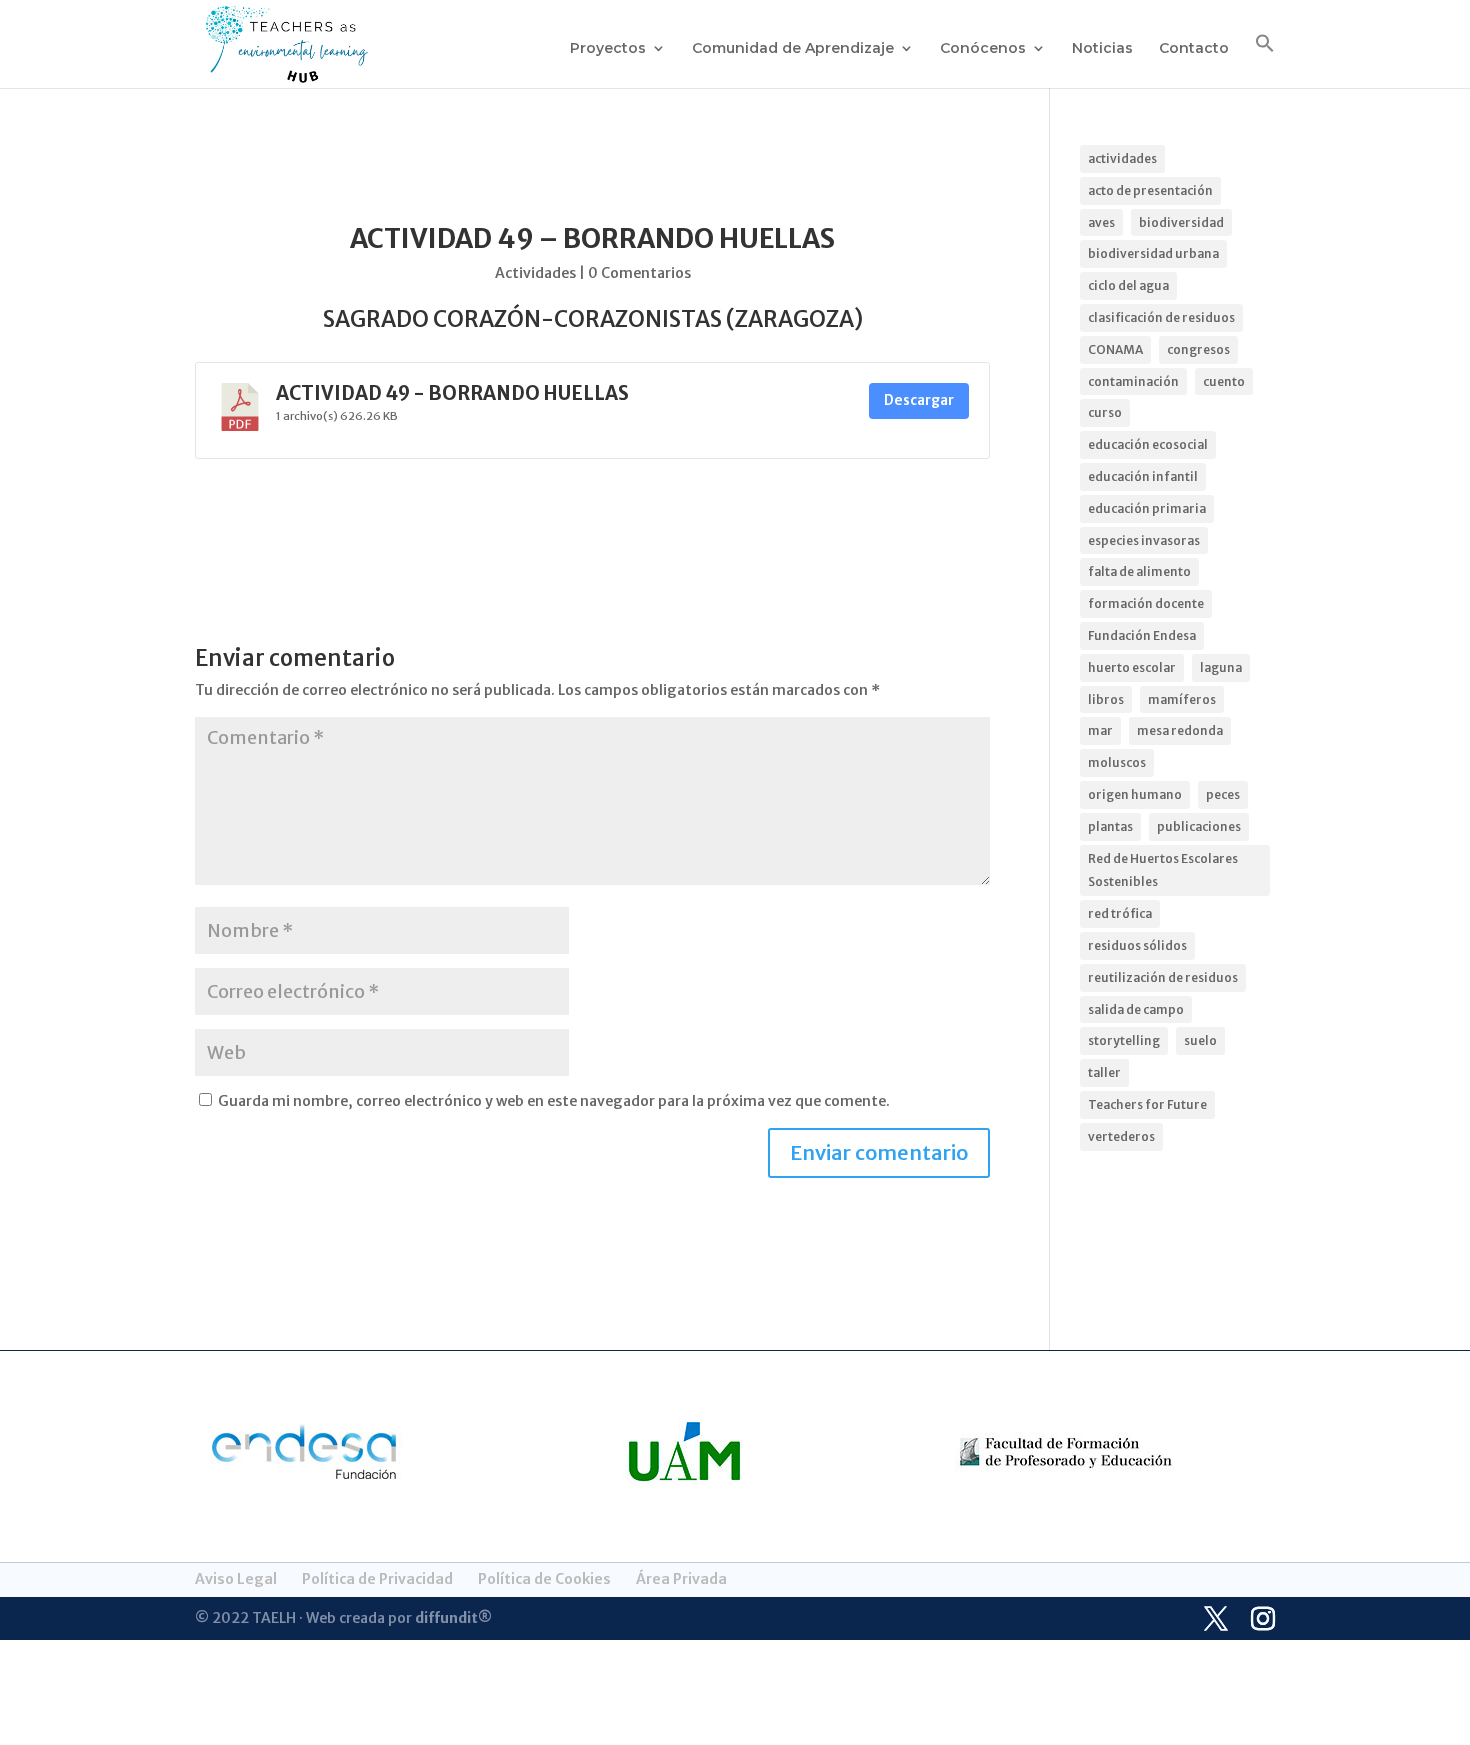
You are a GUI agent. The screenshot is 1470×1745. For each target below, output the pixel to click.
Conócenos (983, 49)
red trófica (1120, 913)
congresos (1198, 349)
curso (1105, 412)
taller (1104, 1072)
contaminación (1133, 381)
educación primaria (1147, 508)
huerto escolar (1132, 667)
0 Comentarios (639, 273)
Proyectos (608, 49)
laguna (1221, 667)
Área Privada (681, 1579)
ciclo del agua (1128, 285)
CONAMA (1115, 349)
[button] (1265, 60)
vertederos (1121, 1136)
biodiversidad (1181, 222)
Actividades (535, 273)
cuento (1224, 381)
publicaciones (1199, 826)
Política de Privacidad (377, 1579)
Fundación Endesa (1142, 635)
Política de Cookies (544, 1579)
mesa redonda (1180, 730)
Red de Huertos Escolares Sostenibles (1163, 870)
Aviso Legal (236, 1579)
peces (1223, 794)
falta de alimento (1139, 571)
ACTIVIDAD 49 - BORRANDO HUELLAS (452, 393)
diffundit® (453, 1618)
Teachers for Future (1147, 1104)
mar (1100, 730)
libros (1106, 699)
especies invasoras (1144, 540)
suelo (1200, 1040)
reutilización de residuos (1163, 977)
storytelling (1124, 1040)
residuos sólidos (1137, 945)
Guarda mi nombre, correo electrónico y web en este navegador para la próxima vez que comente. (554, 1101)
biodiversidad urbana (1153, 253)
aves (1101, 222)
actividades (1122, 158)
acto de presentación (1150, 190)
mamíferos (1182, 699)
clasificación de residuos (1161, 317)
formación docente (1146, 603)
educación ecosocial (1148, 444)
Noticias (1102, 49)
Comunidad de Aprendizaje (793, 49)
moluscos (1117, 762)
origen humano (1135, 794)
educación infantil (1143, 476)
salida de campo (1136, 1009)
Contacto (1194, 49)
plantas (1110, 826)
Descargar (919, 400)
